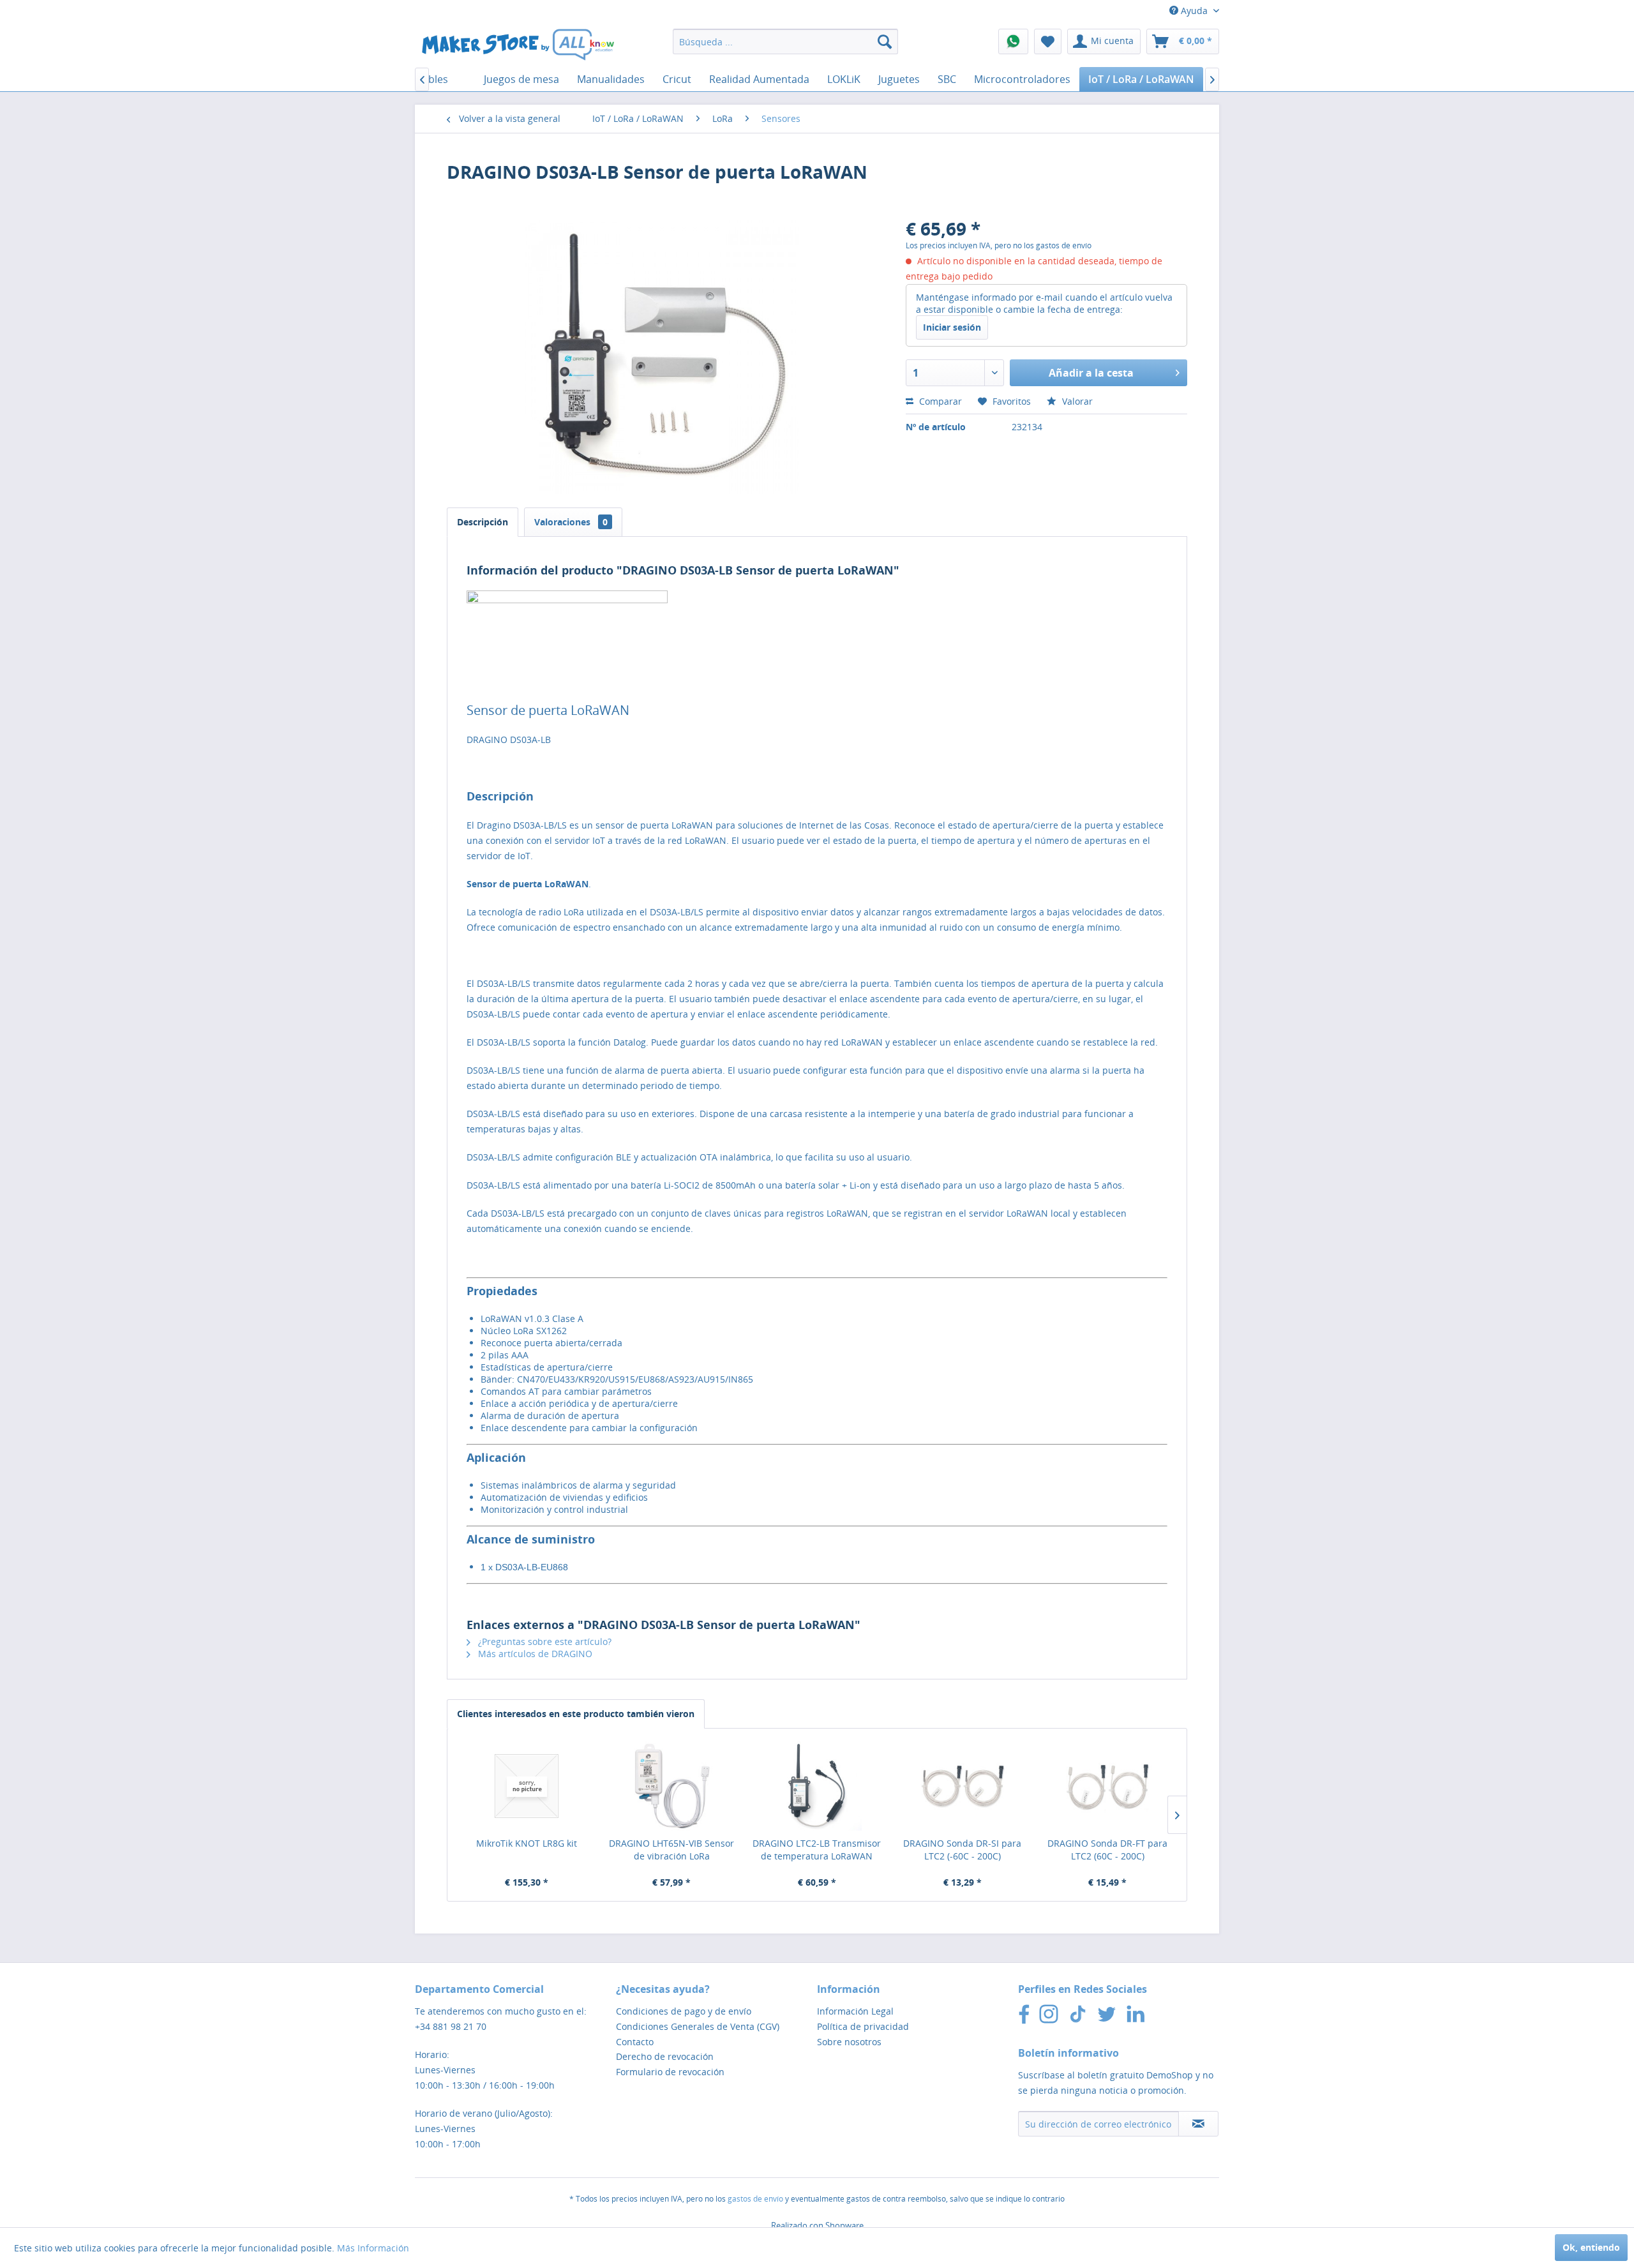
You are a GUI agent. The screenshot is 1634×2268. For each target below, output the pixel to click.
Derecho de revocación (665, 2056)
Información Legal (855, 2011)
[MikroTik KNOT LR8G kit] (527, 1786)
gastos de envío (755, 2199)
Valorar (1076, 401)
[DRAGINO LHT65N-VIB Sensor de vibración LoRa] (672, 1786)
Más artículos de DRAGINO (534, 1654)
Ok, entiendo (1591, 2247)
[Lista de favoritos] (1048, 41)
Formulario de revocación (670, 2072)
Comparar (939, 401)
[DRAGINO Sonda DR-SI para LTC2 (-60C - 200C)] (963, 1786)
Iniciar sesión (952, 327)
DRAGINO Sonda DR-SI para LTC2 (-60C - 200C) (962, 1850)
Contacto (635, 2042)
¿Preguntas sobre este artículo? (543, 1641)
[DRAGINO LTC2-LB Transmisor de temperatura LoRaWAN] (817, 1786)
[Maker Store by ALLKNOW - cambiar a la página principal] (518, 45)
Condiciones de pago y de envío (684, 2011)
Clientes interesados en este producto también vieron (576, 1714)
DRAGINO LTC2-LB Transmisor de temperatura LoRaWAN (817, 1850)
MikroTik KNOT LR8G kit (527, 1843)
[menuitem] (785, 41)
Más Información (373, 2248)
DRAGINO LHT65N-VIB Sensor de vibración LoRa (671, 1850)
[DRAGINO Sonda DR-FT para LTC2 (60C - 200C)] (1107, 1786)
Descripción (483, 522)
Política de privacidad (863, 2026)
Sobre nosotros (849, 2042)
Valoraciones (571, 522)
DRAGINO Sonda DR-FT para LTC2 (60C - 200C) (1107, 1850)
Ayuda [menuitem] (1194, 11)
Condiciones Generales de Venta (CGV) (698, 2026)
